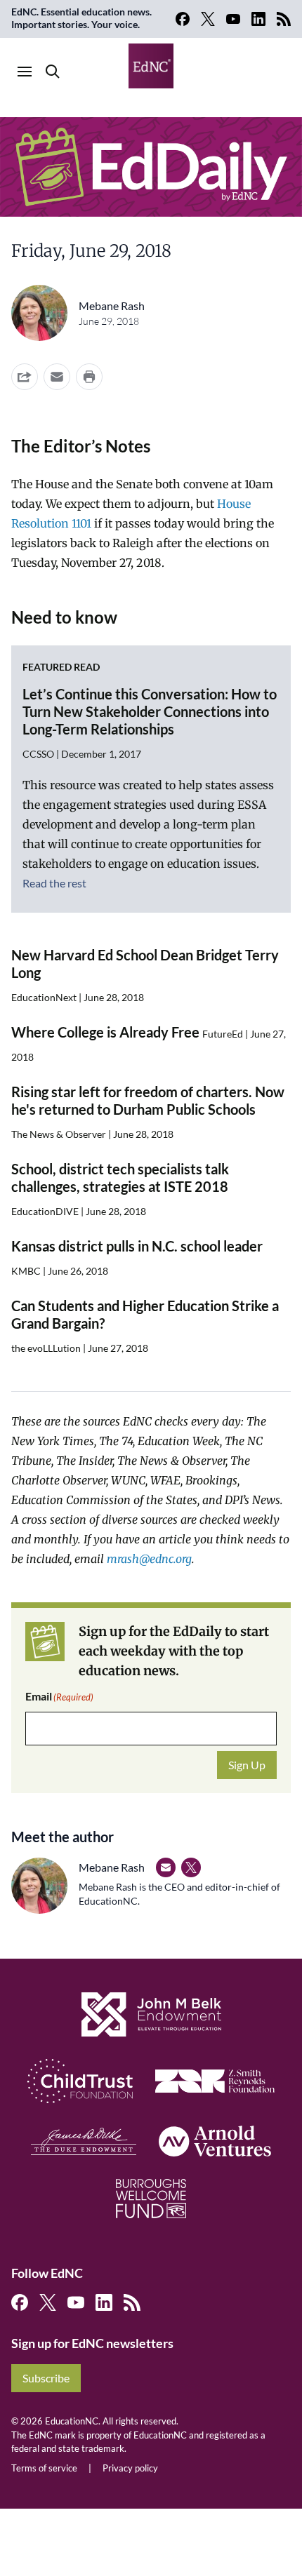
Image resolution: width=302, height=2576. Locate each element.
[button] (57, 377)
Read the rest (54, 883)
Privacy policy (130, 2468)
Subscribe (46, 2378)
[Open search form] (53, 72)
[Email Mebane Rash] (166, 1867)
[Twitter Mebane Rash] (191, 1867)
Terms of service (44, 2468)
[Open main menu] (25, 72)
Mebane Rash (112, 306)
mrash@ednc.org (149, 1559)
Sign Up (247, 1765)
